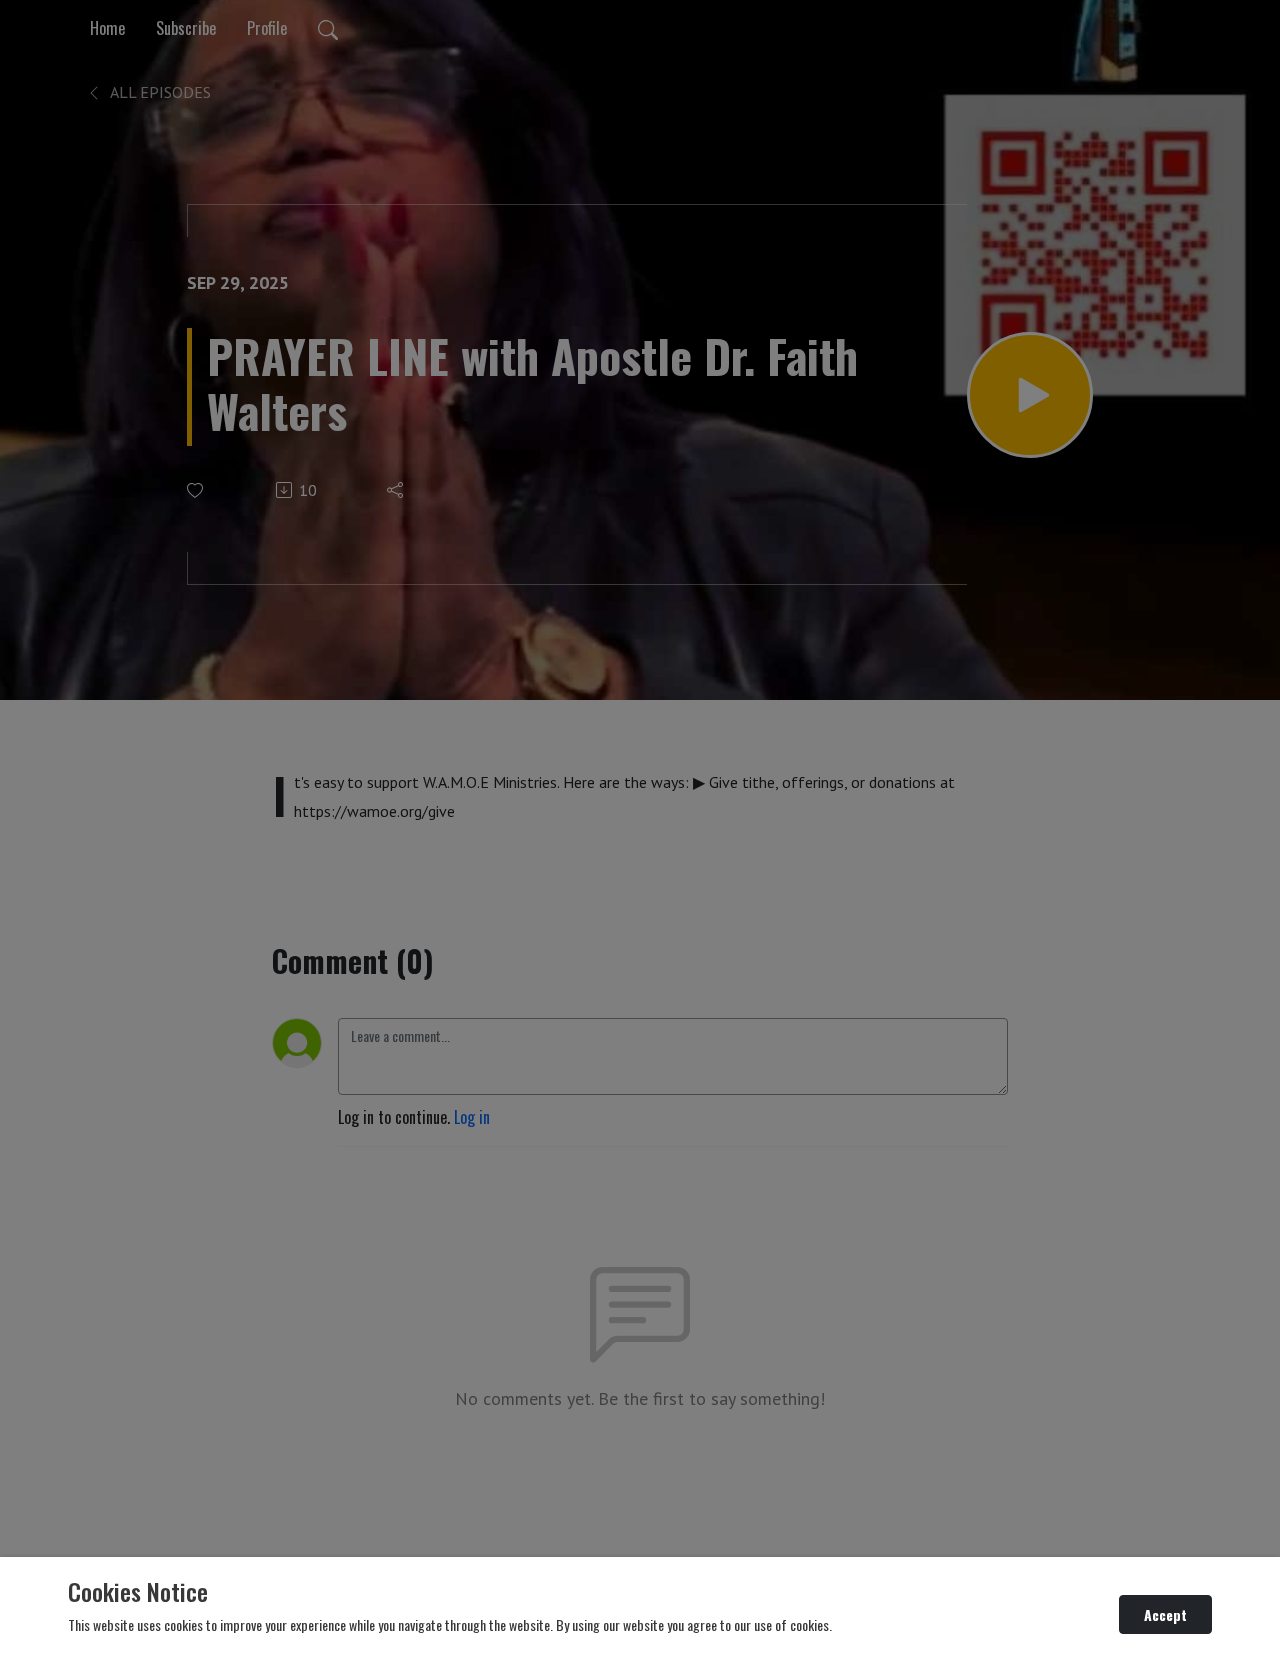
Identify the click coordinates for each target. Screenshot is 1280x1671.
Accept (1165, 1614)
